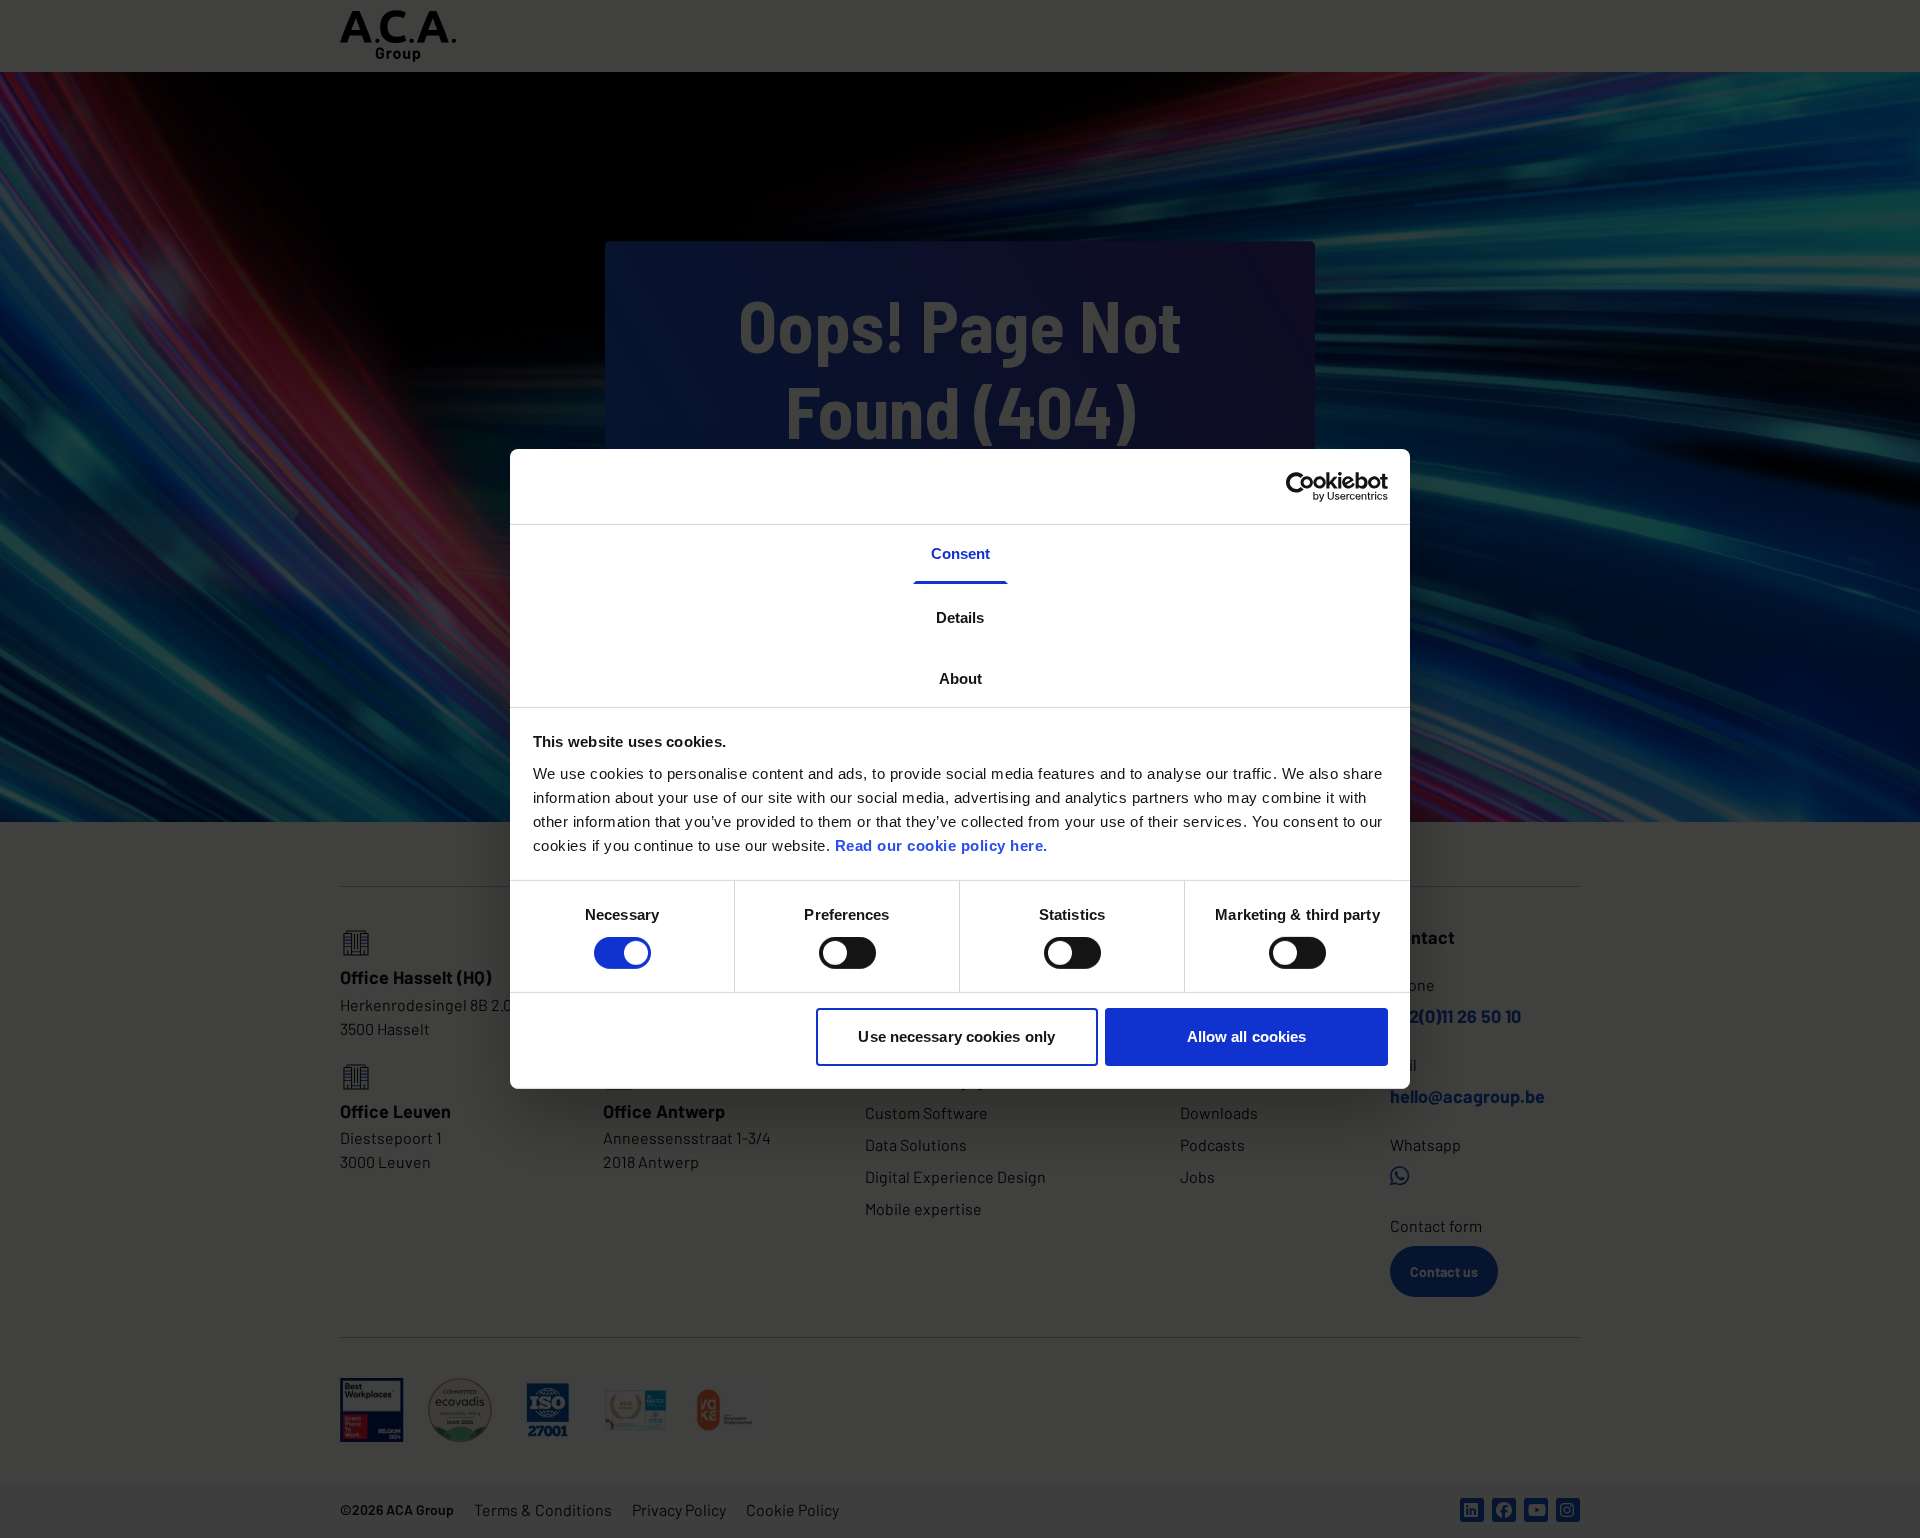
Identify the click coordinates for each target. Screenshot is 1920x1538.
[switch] (847, 953)
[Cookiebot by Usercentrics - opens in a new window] (1300, 486)
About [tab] (960, 678)
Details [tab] (960, 616)
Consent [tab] (960, 553)
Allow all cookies (1247, 1036)
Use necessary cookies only (956, 1036)
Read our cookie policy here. (941, 844)
